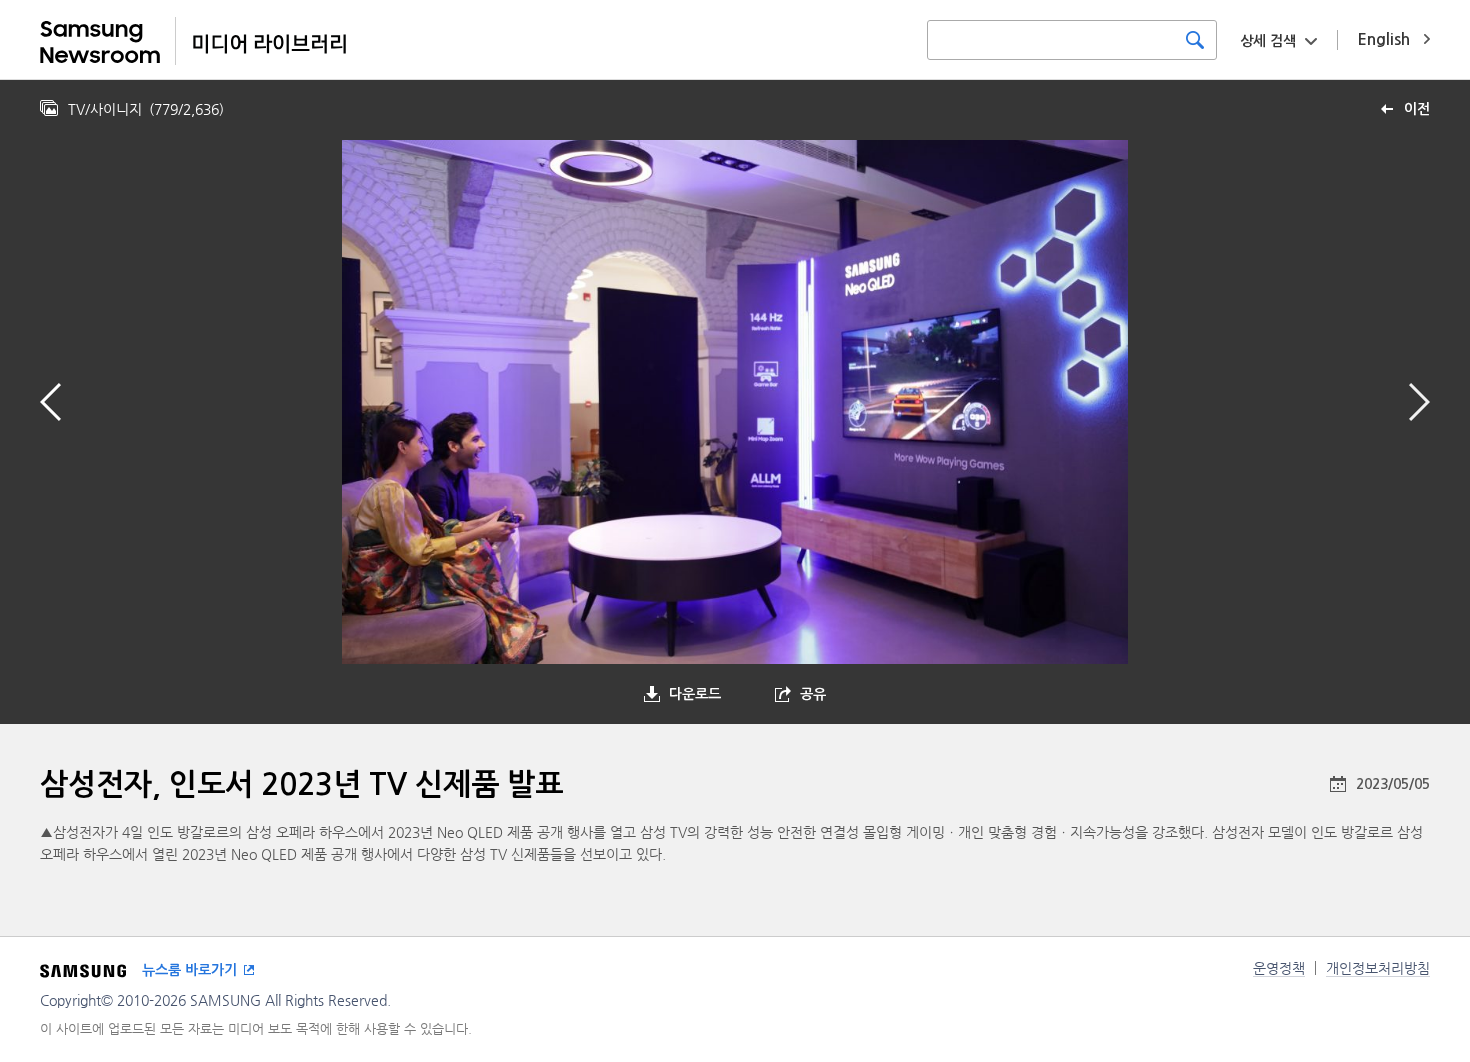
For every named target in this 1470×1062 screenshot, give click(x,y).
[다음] (1419, 402)
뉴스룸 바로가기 (189, 970)
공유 (813, 694)
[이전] (50, 402)
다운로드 (695, 694)
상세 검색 (1268, 41)
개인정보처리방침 (1378, 968)
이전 (1417, 109)
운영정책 (1279, 968)
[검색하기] (1195, 40)
